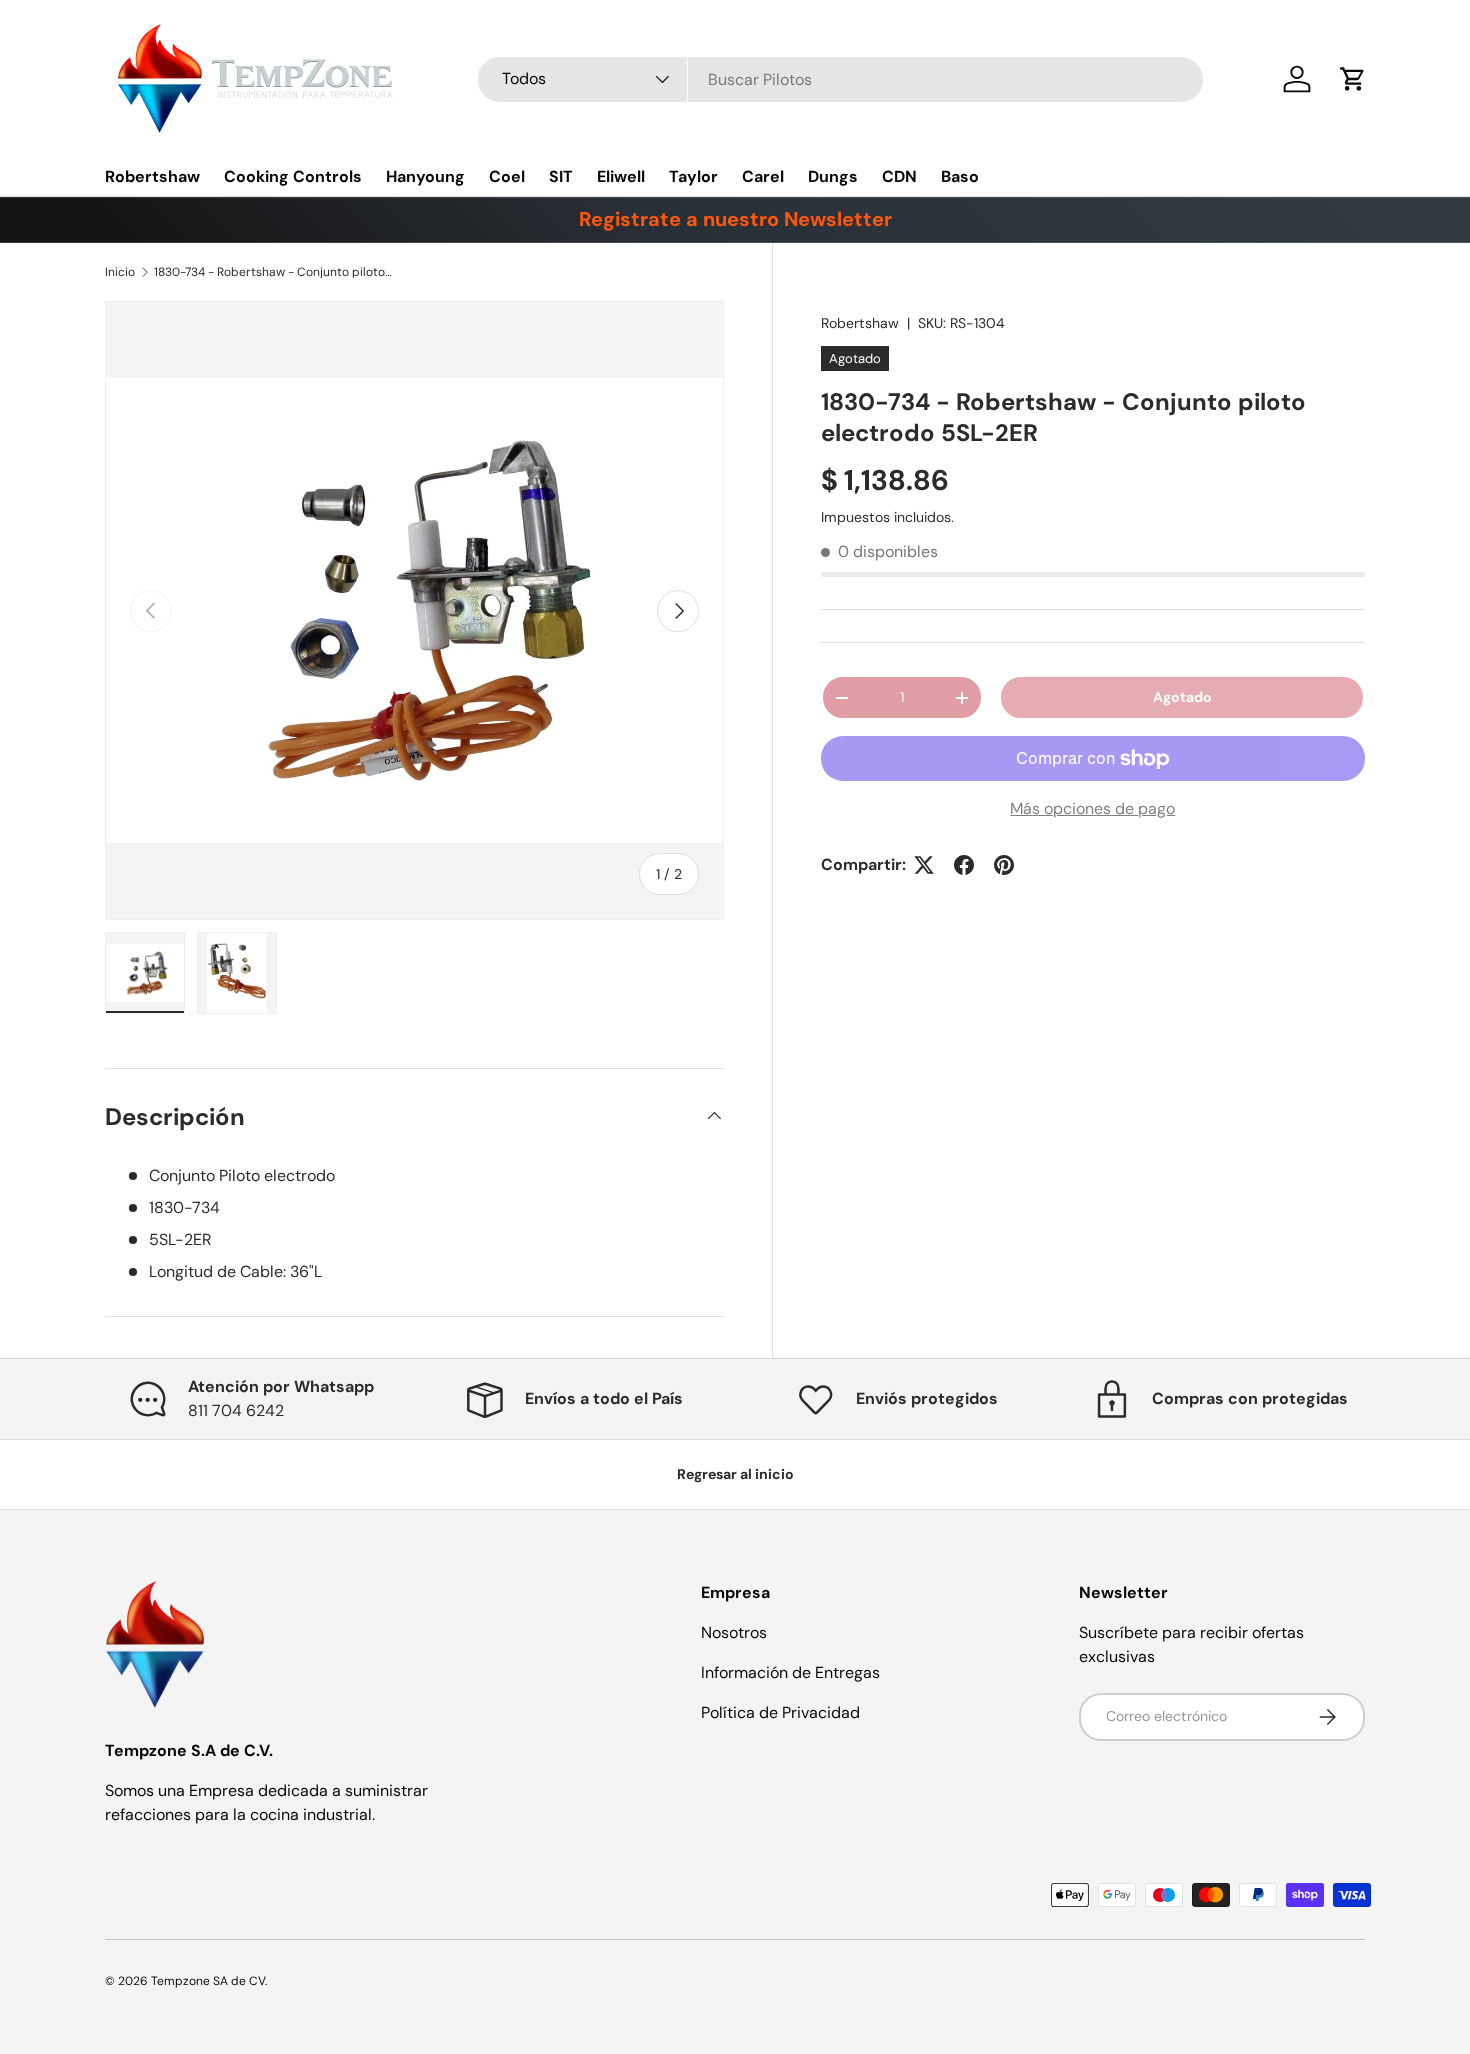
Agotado (1182, 697)
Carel (763, 176)
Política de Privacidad (780, 1712)
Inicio (120, 272)
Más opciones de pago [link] (1092, 808)
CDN (899, 176)
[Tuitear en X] (924, 865)
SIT (561, 176)
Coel (507, 176)
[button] (1353, 79)
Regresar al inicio (735, 1474)
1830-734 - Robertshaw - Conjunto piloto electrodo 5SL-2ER (274, 272)
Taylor (693, 176)
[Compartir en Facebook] (964, 865)
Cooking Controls (293, 176)
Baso (960, 176)
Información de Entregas (790, 1672)
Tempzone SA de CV (208, 1981)
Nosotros (734, 1632)
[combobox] (840, 79)
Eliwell (621, 176)
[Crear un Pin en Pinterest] (1004, 865)
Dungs (833, 176)
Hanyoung (425, 176)
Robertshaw (152, 176)
